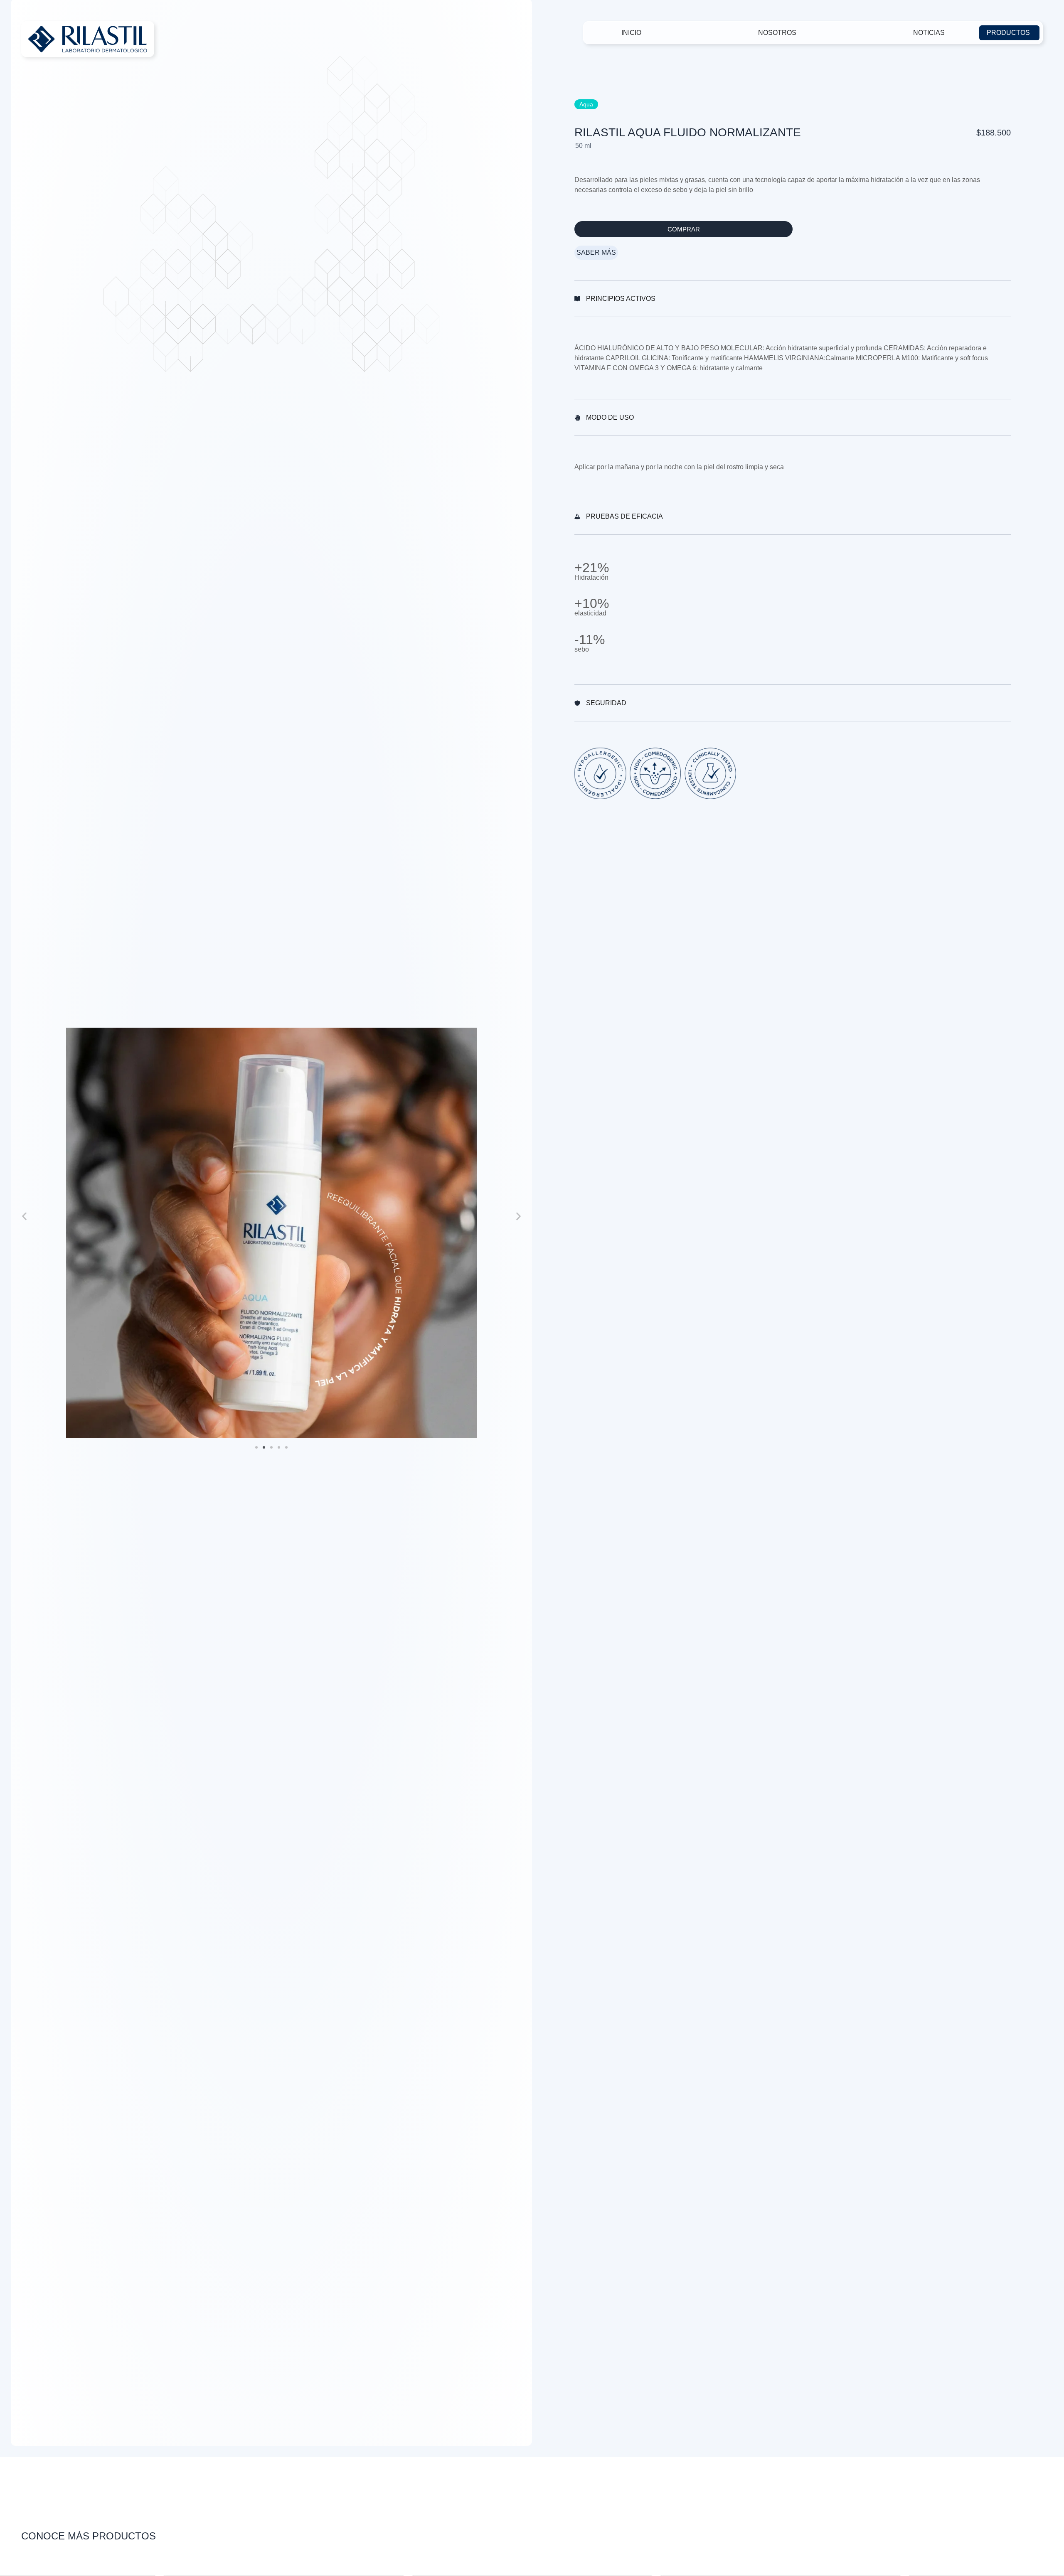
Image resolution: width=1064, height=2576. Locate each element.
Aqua (586, 104)
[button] (24, 1216)
